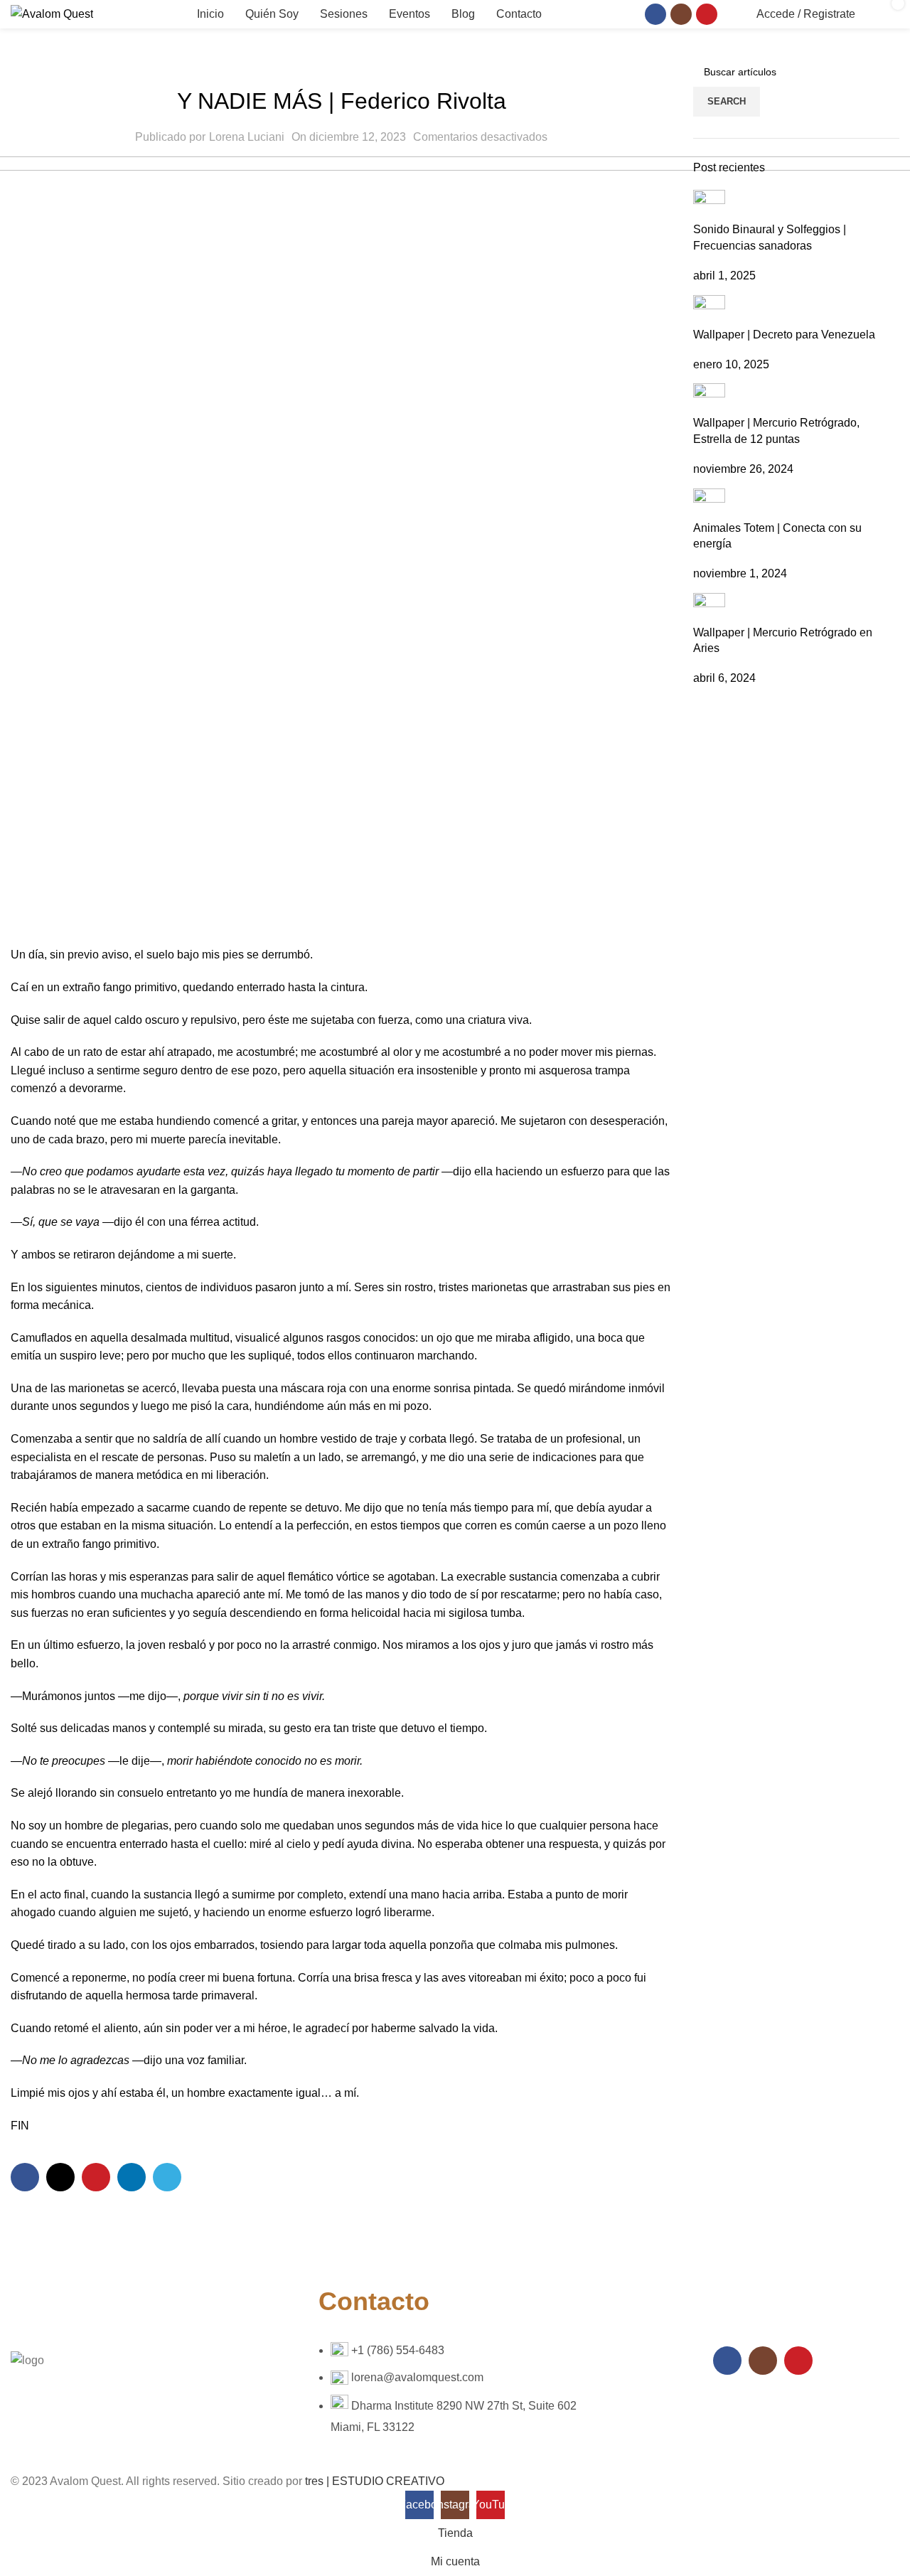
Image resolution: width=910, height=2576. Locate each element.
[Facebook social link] (655, 14)
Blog (341, 65)
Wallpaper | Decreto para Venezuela (784, 335)
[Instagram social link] (681, 14)
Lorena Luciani (247, 137)
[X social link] (60, 2177)
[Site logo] (52, 13)
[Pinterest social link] (96, 2177)
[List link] (455, 2360)
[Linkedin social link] (132, 2177)
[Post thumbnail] (709, 205)
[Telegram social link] (167, 2177)
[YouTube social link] (707, 14)
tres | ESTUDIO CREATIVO (375, 2481)
